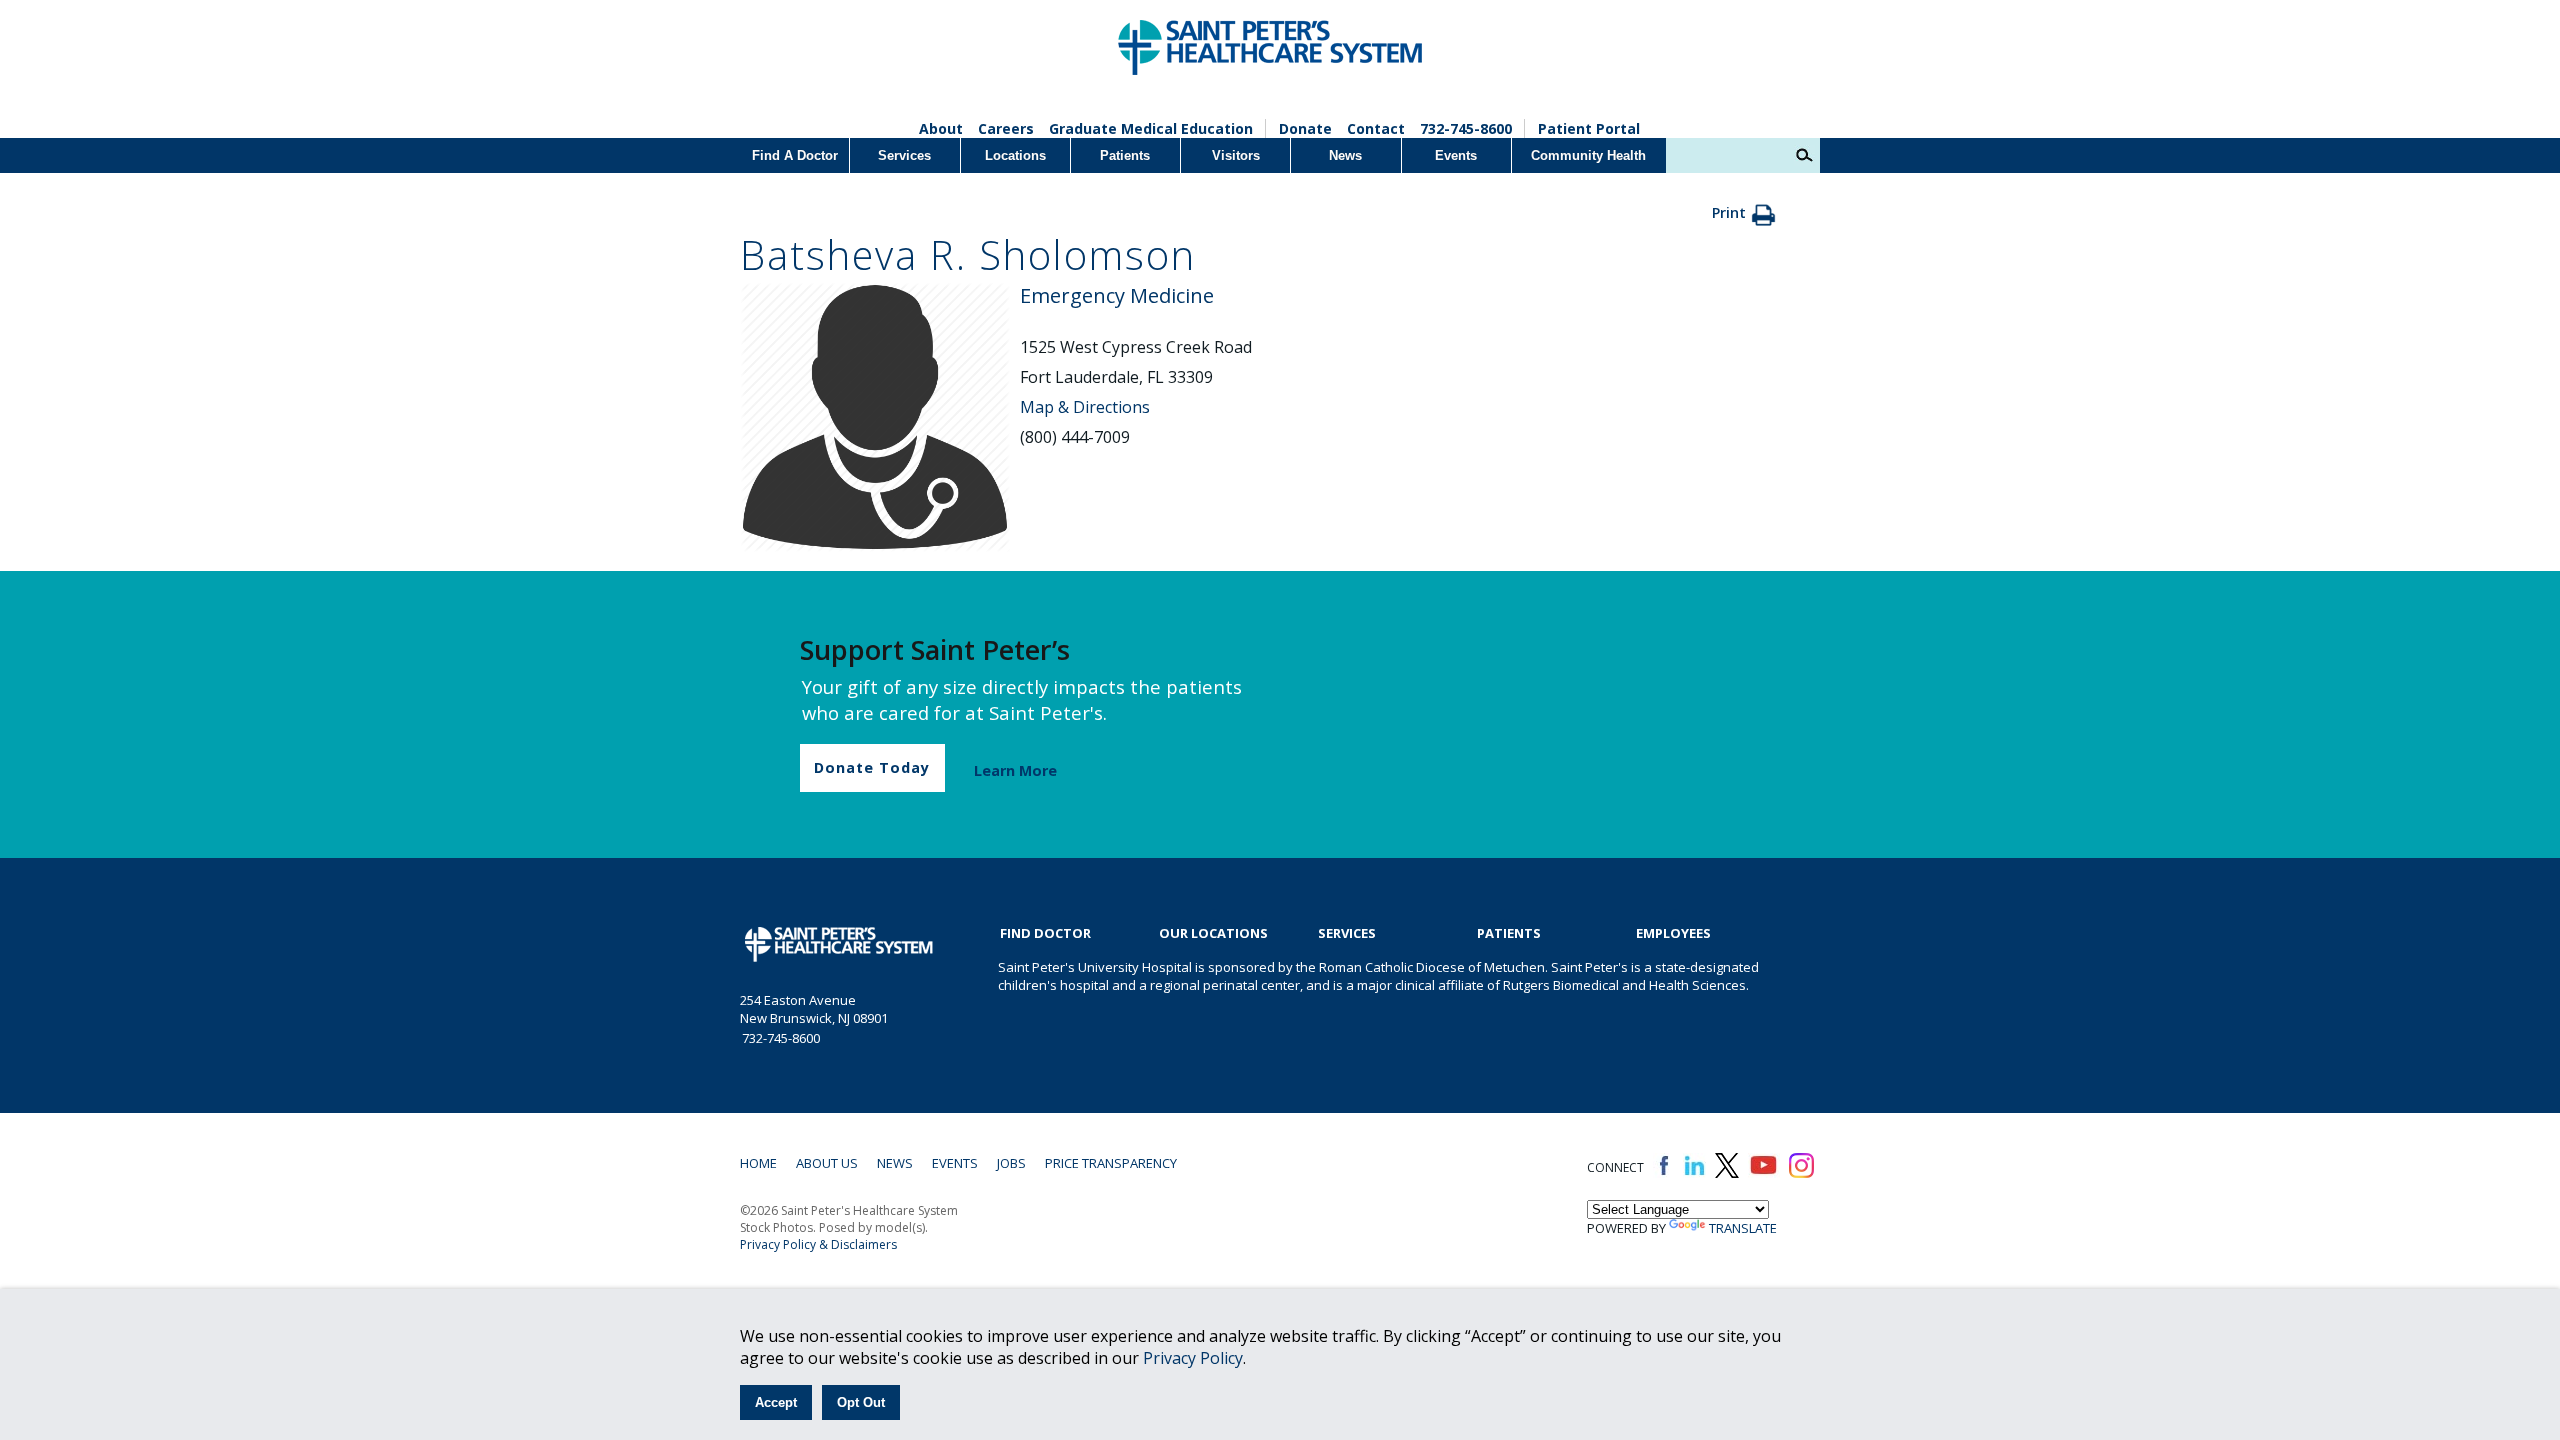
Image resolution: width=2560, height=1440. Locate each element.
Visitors (1236, 155)
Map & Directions (1085, 407)
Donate (1305, 128)
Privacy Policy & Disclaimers (818, 1244)
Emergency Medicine (1117, 295)
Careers (1006, 128)
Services (904, 155)
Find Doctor (1045, 933)
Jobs (1011, 1163)
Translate (1743, 1228)
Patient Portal (1589, 128)
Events (1456, 155)
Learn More (1015, 770)
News (1345, 155)
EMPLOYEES (1673, 933)
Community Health (1588, 155)
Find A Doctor (795, 155)
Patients (1125, 155)
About (941, 128)
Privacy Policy (1193, 1358)
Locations (1015, 155)
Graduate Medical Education (1151, 128)
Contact (1376, 128)
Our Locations (1213, 933)
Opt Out (861, 1402)
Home (758, 1163)
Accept (776, 1402)
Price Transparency (1111, 1163)
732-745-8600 (1466, 128)
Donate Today (872, 767)
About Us (827, 1163)
